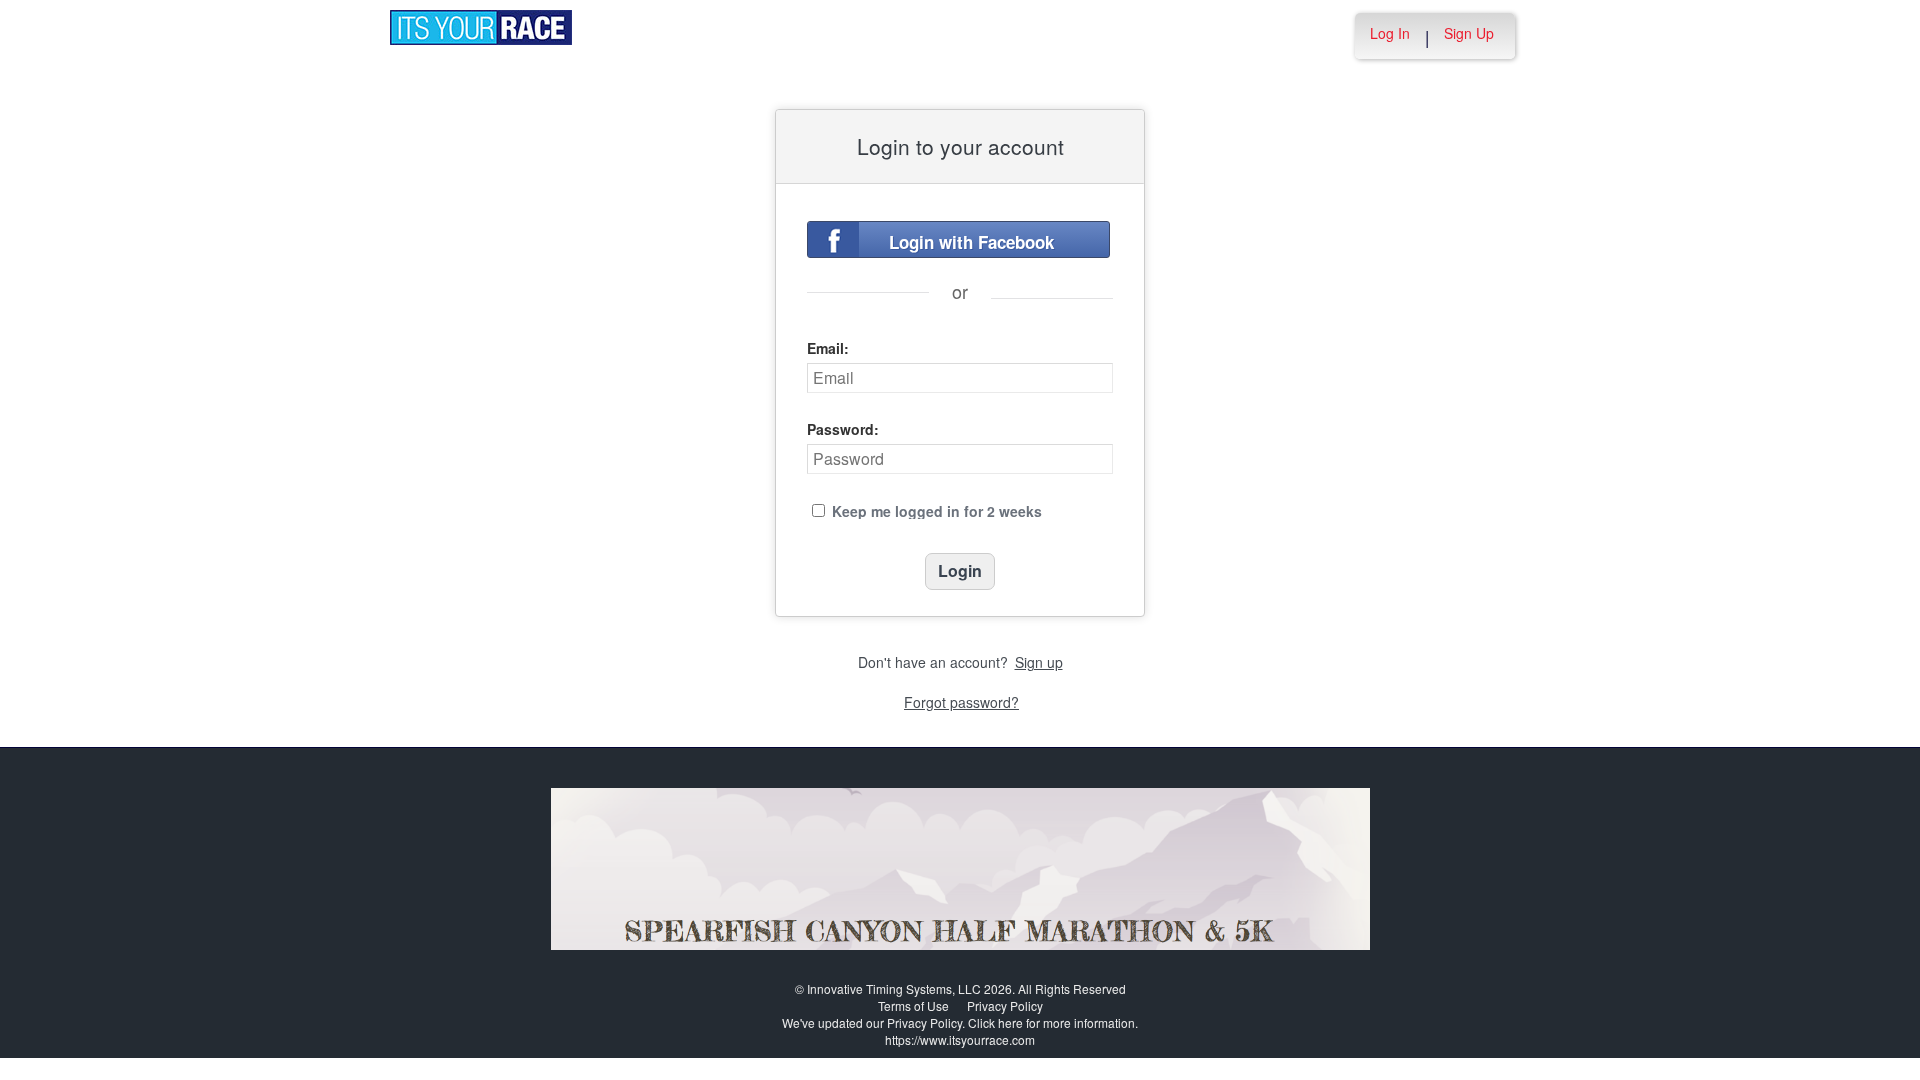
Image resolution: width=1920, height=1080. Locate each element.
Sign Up (1469, 33)
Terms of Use (913, 1005)
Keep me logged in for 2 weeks (937, 511)
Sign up (1039, 662)
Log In (1390, 33)
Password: (843, 429)
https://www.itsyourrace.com (960, 1039)
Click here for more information (1051, 1022)
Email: (828, 348)
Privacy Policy (1005, 1005)
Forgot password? (961, 702)
